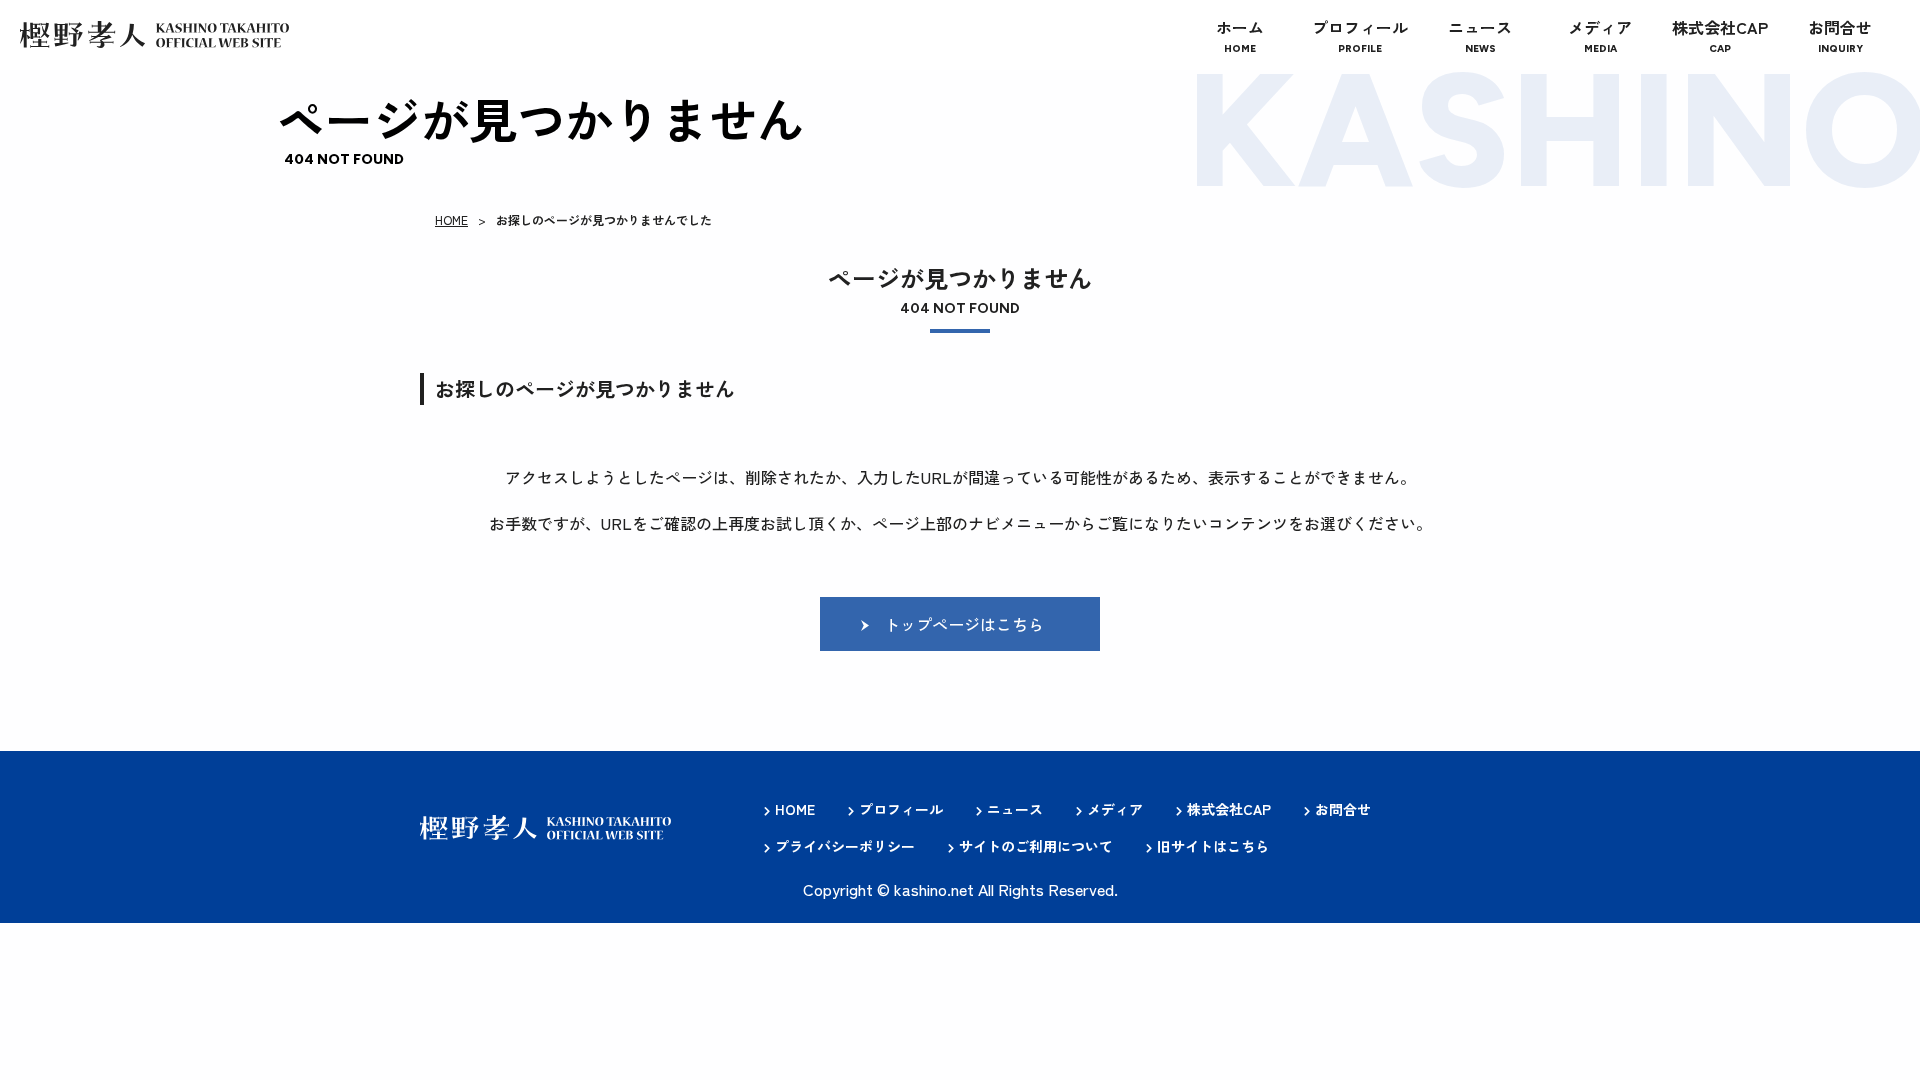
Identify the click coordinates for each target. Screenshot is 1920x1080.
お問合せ (1343, 809)
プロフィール (901, 809)
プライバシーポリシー (845, 846)
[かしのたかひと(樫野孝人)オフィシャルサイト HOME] (154, 35)
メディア (1115, 809)
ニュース (1015, 809)
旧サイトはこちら (1213, 846)
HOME (451, 219)
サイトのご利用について (1036, 846)
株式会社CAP (1229, 809)
